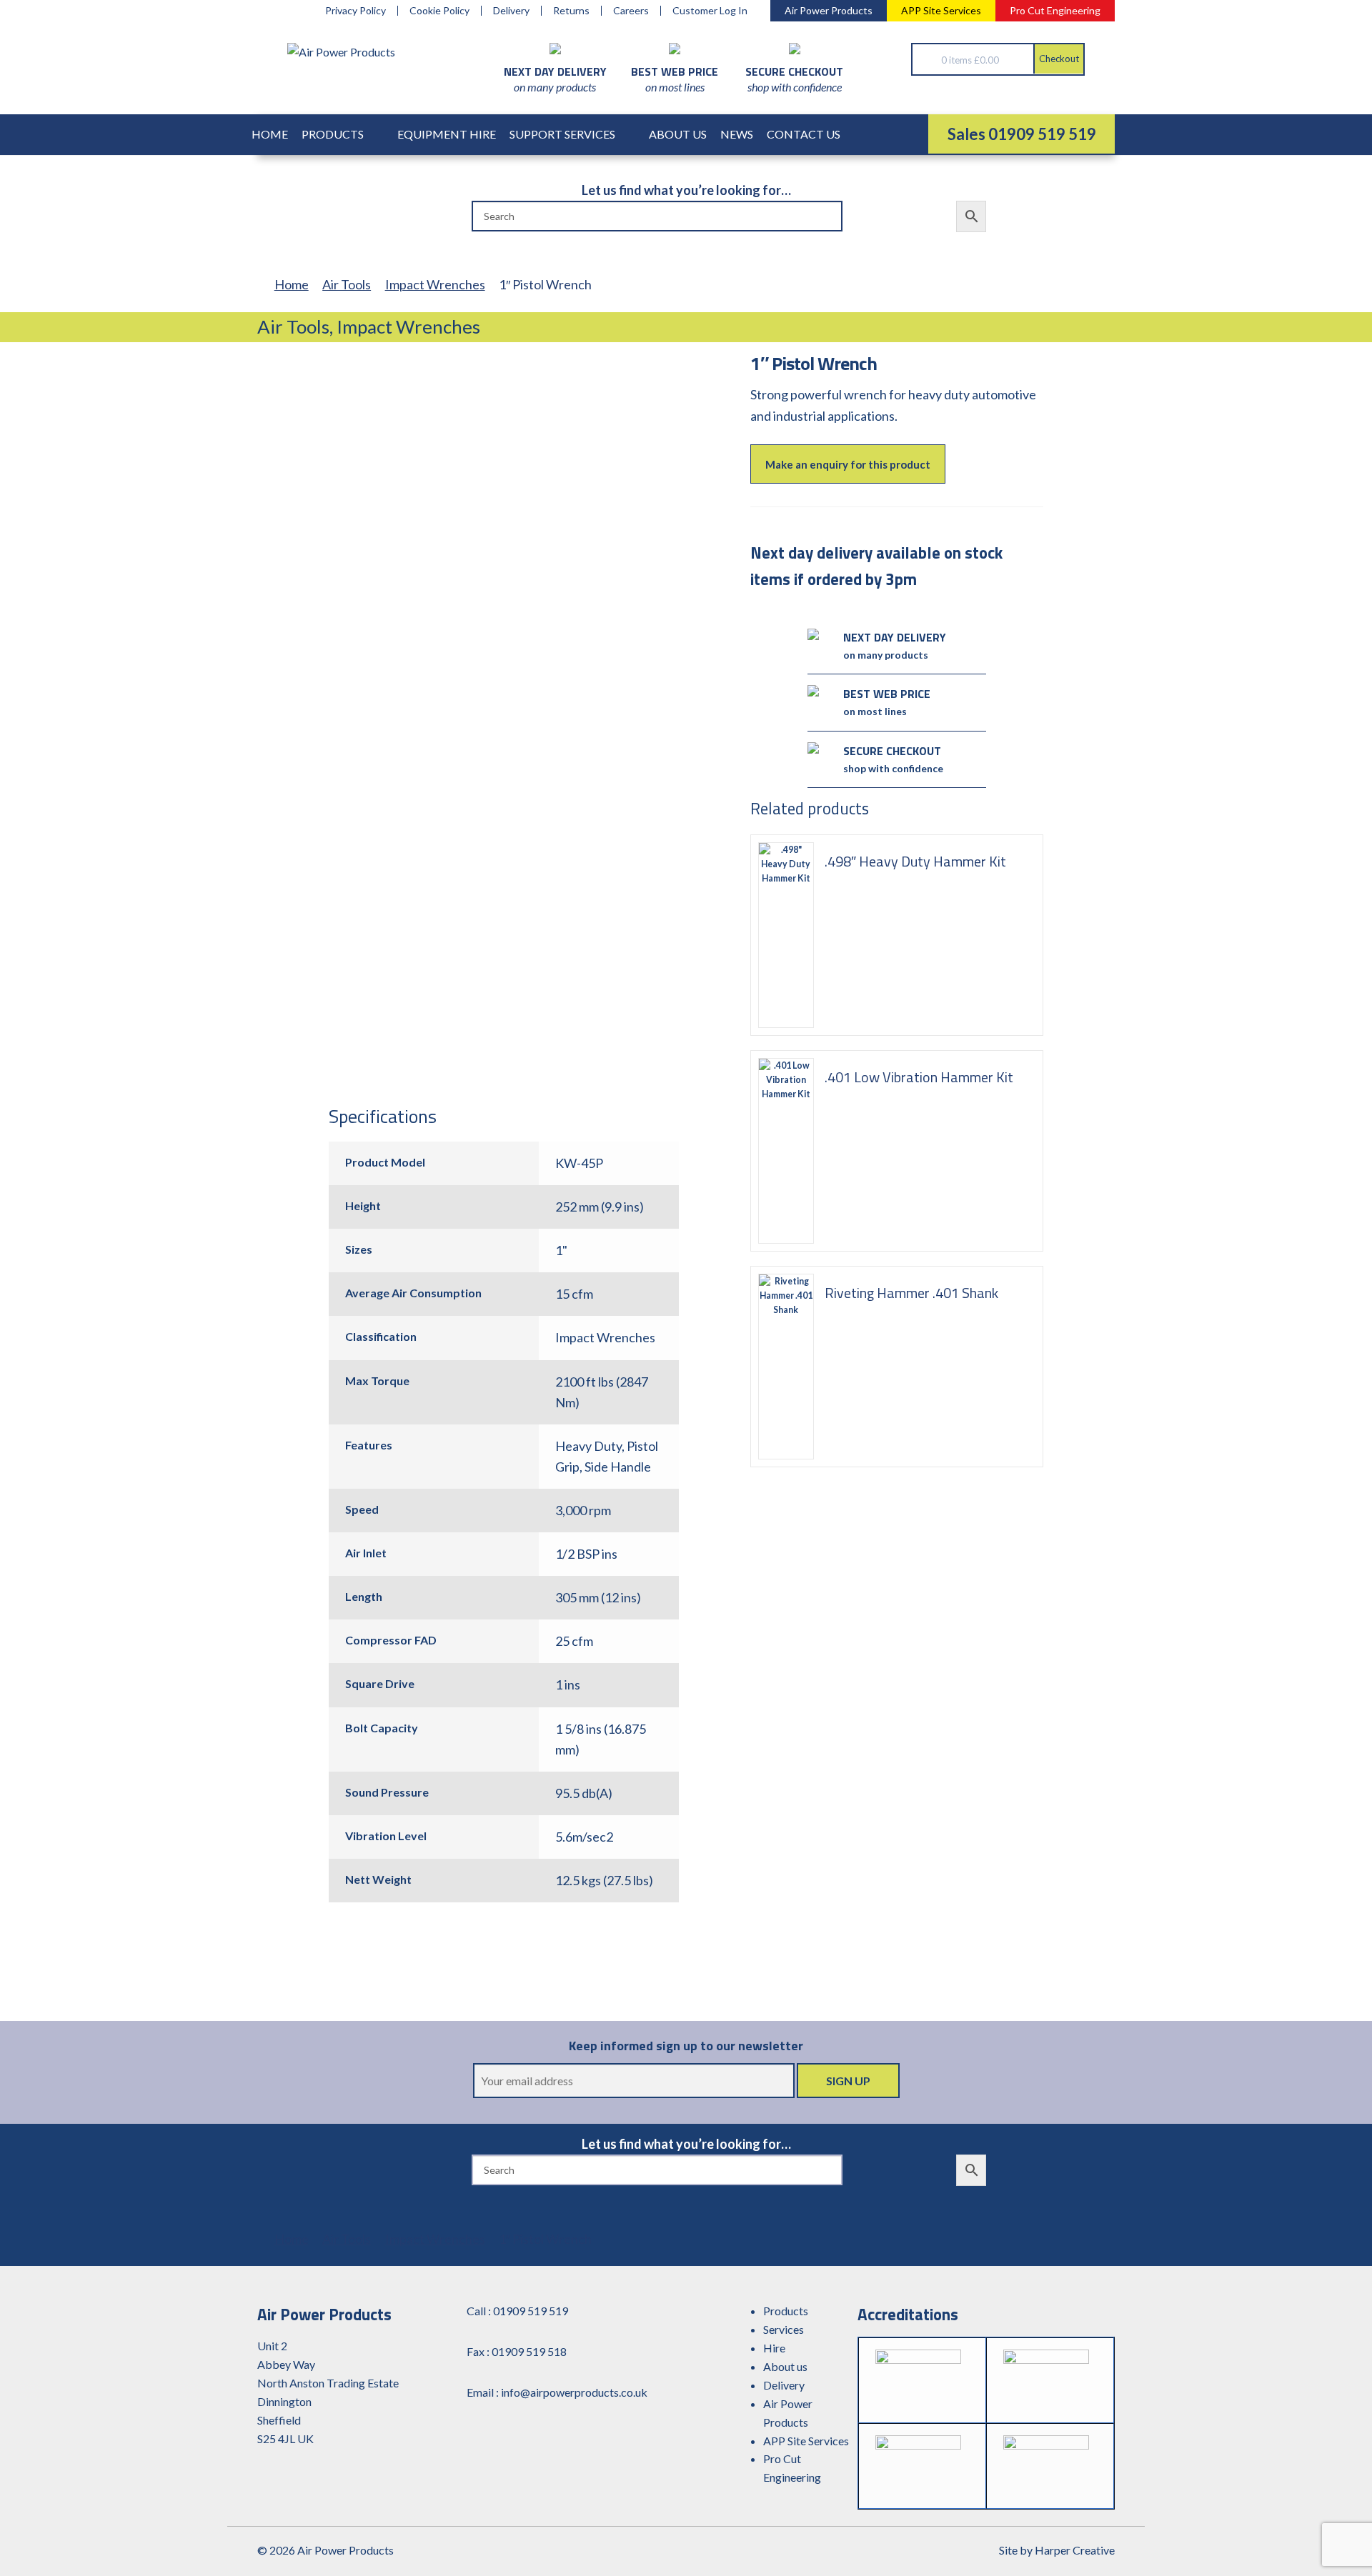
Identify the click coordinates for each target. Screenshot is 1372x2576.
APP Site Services (941, 10)
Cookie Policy (439, 11)
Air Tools (347, 284)
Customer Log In (710, 11)
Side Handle (618, 1467)
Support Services (562, 134)
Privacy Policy (356, 11)
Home (270, 134)
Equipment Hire (447, 134)
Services (784, 2329)
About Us (678, 134)
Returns (571, 11)
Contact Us (804, 134)
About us (785, 2366)
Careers (631, 11)
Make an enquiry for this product (848, 464)
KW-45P (579, 1163)
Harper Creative (1075, 2550)
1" (561, 1250)
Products (333, 134)
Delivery (511, 11)
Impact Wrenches (435, 284)
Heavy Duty (588, 1446)
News (737, 134)
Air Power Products (829, 10)
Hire (774, 2348)
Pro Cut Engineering (1055, 10)
